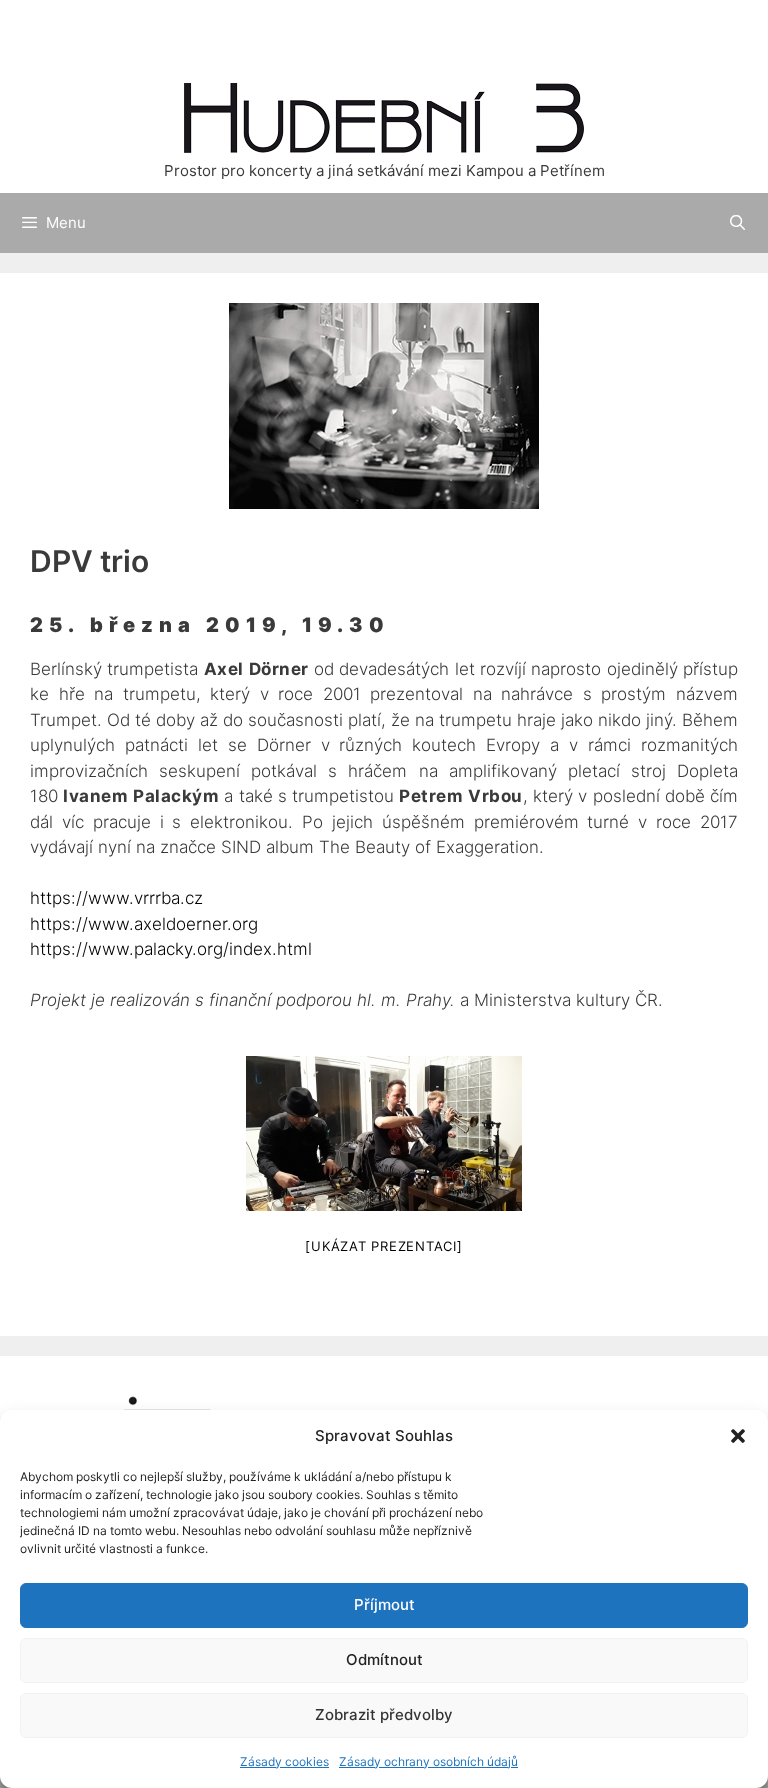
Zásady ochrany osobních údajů (428, 1761)
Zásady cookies (284, 1761)
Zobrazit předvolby (384, 1714)
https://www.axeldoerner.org (144, 924)
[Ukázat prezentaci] (383, 1246)
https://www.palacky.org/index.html (171, 949)
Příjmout (384, 1604)
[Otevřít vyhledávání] (738, 223)
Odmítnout (384, 1659)
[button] (738, 1436)
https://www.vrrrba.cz (116, 898)
